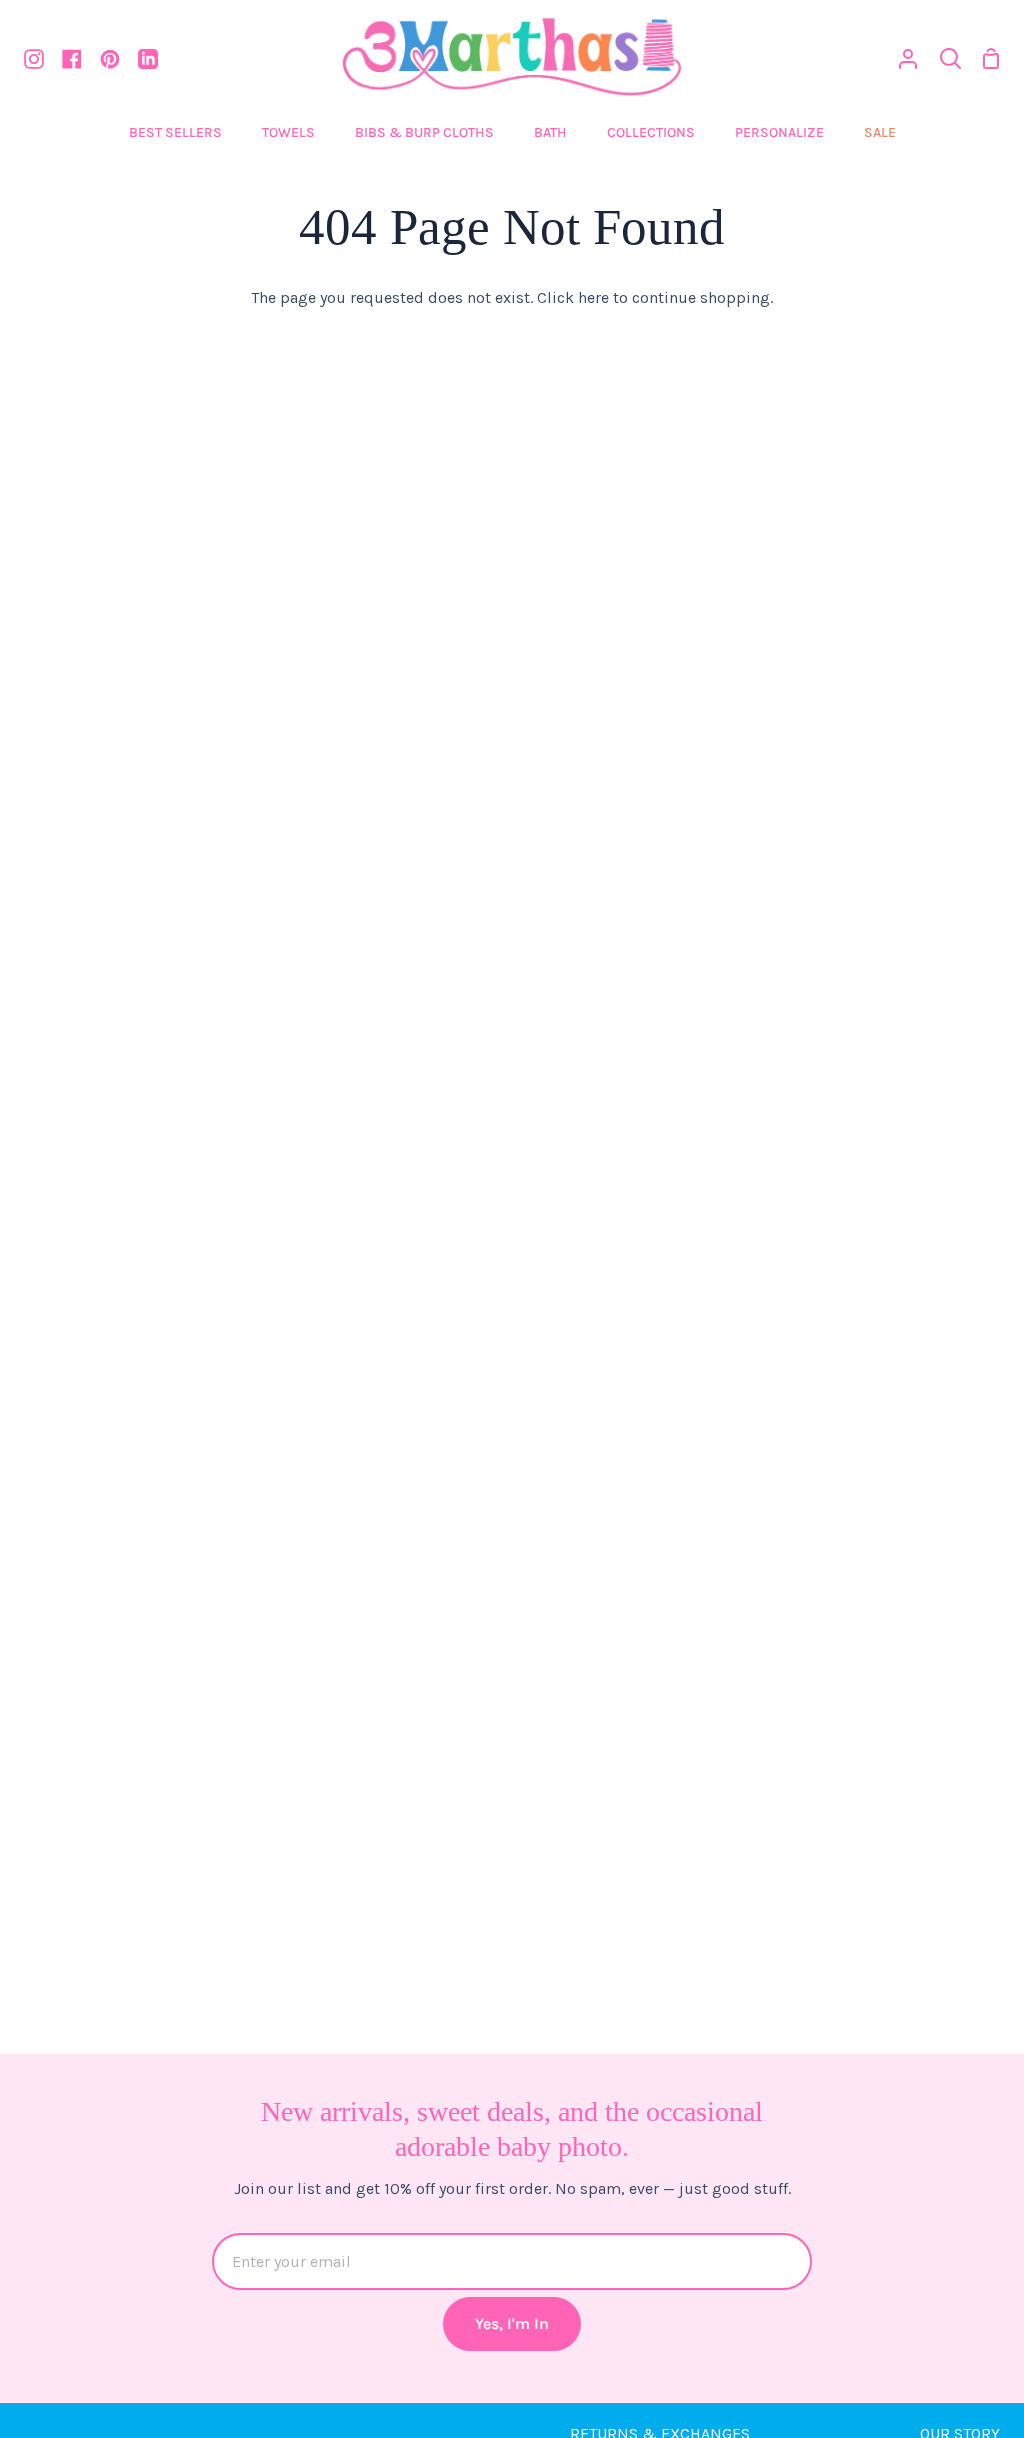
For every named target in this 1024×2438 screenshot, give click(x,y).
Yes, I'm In (512, 2323)
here (593, 297)
